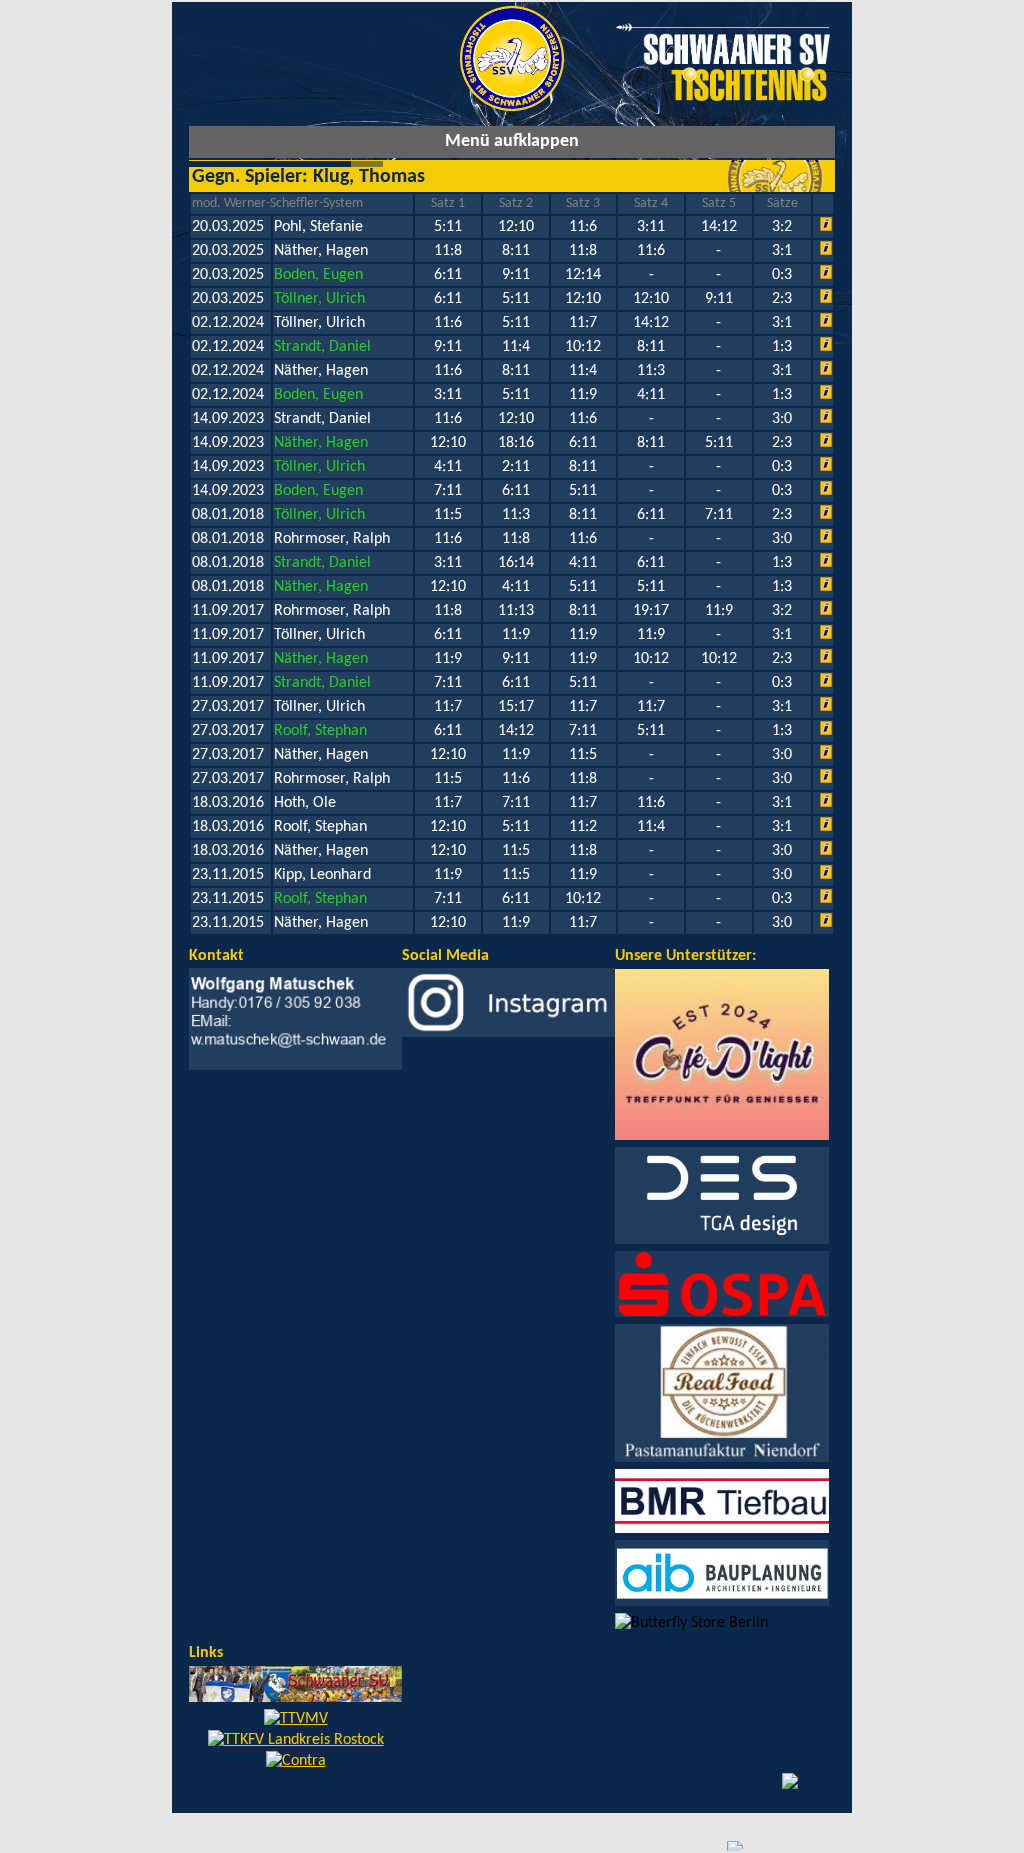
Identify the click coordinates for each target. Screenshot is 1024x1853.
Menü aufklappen (512, 141)
